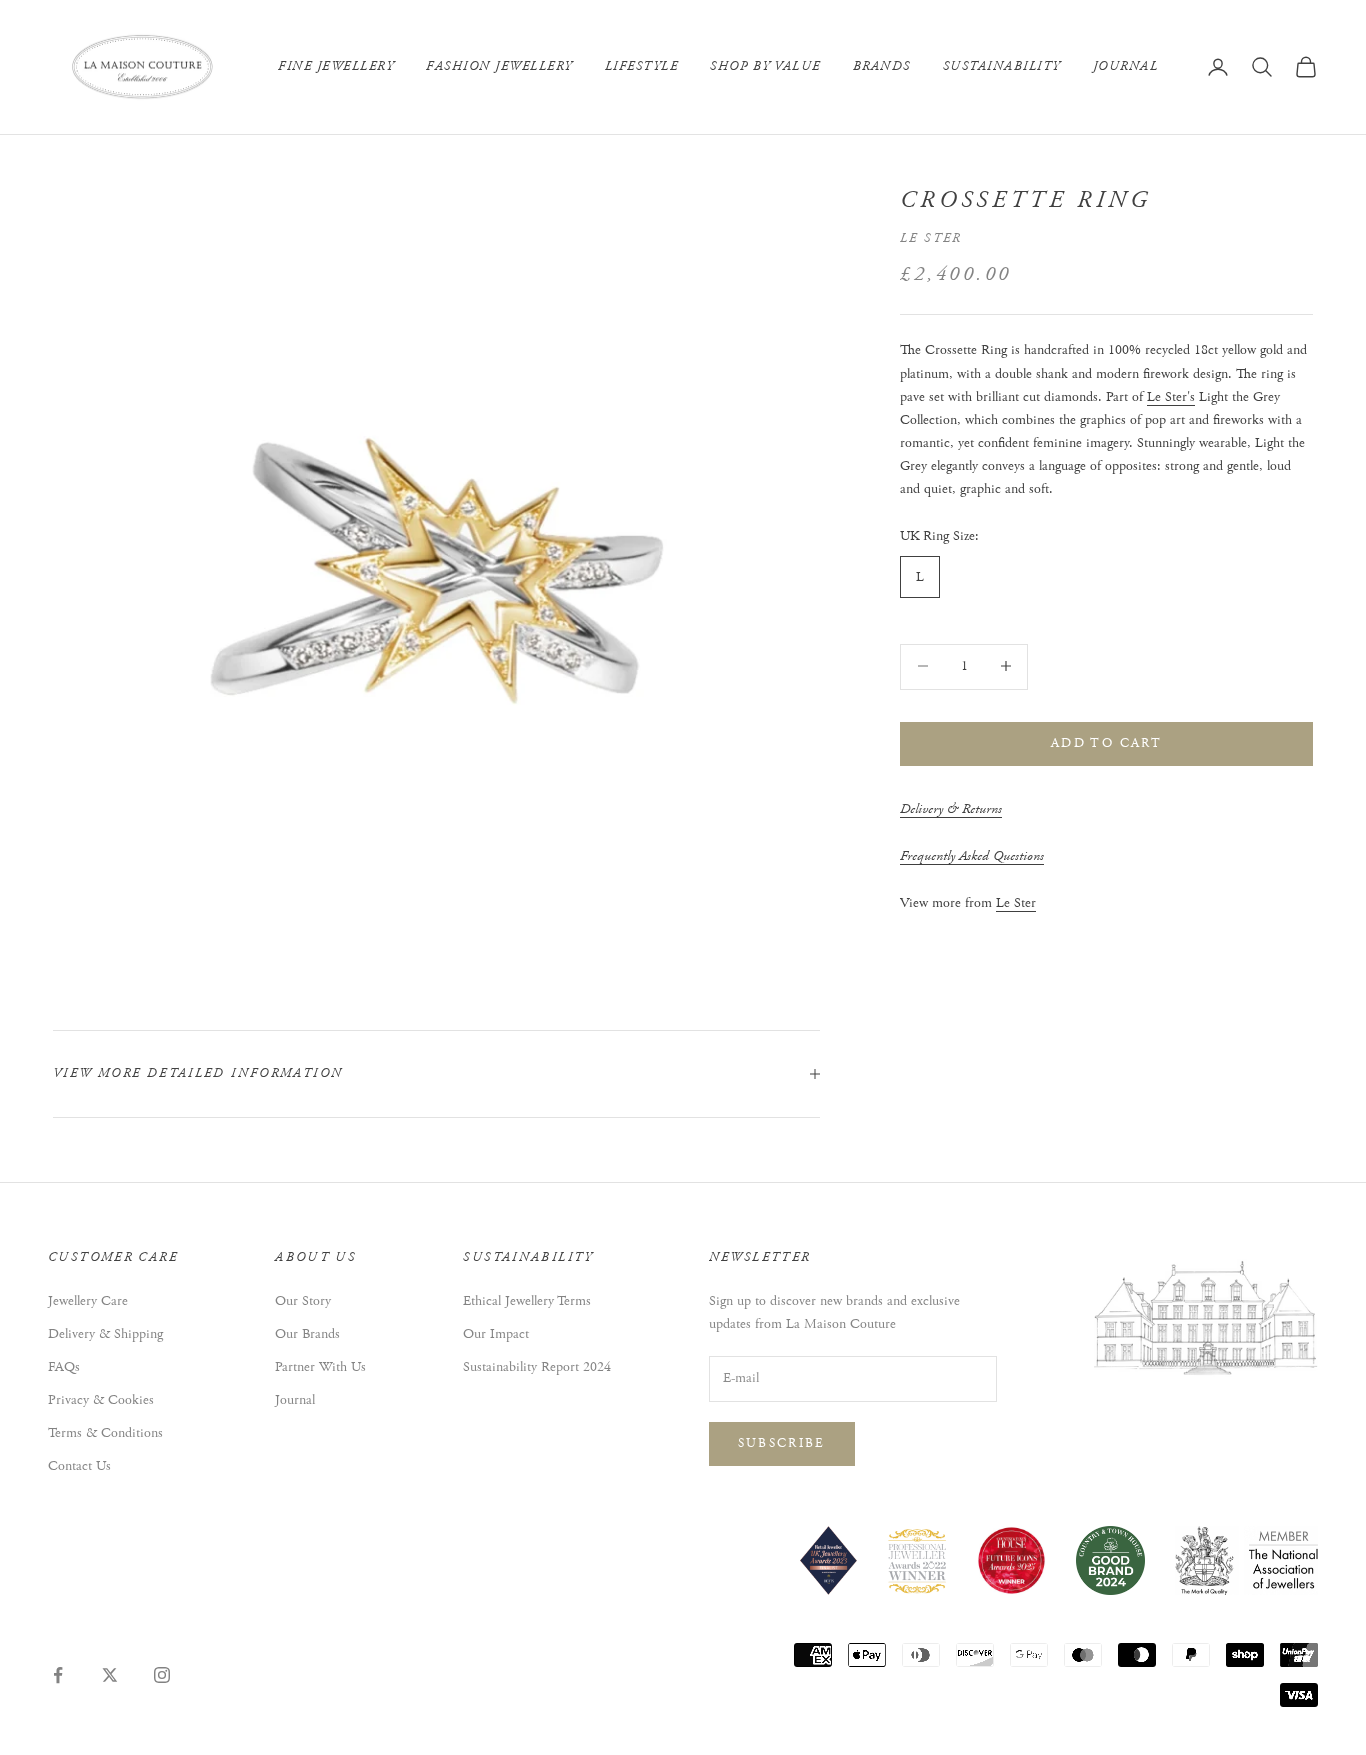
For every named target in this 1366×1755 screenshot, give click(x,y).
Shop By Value (765, 66)
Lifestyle (642, 66)
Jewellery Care (88, 1301)
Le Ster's (1171, 396)
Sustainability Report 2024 (537, 1367)
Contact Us (79, 1466)
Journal (1126, 66)
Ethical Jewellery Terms (527, 1301)
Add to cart (1106, 742)
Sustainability (1002, 66)
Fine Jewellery (336, 66)
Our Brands (307, 1334)
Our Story (303, 1301)
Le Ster (931, 238)
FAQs (64, 1367)
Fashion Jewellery (499, 66)
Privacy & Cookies (101, 1400)
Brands (882, 66)
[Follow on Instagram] (162, 1675)
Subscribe (782, 1443)
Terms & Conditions (105, 1433)
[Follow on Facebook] (58, 1675)
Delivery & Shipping (105, 1334)
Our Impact (496, 1334)
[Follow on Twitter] (110, 1675)
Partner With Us (320, 1367)
